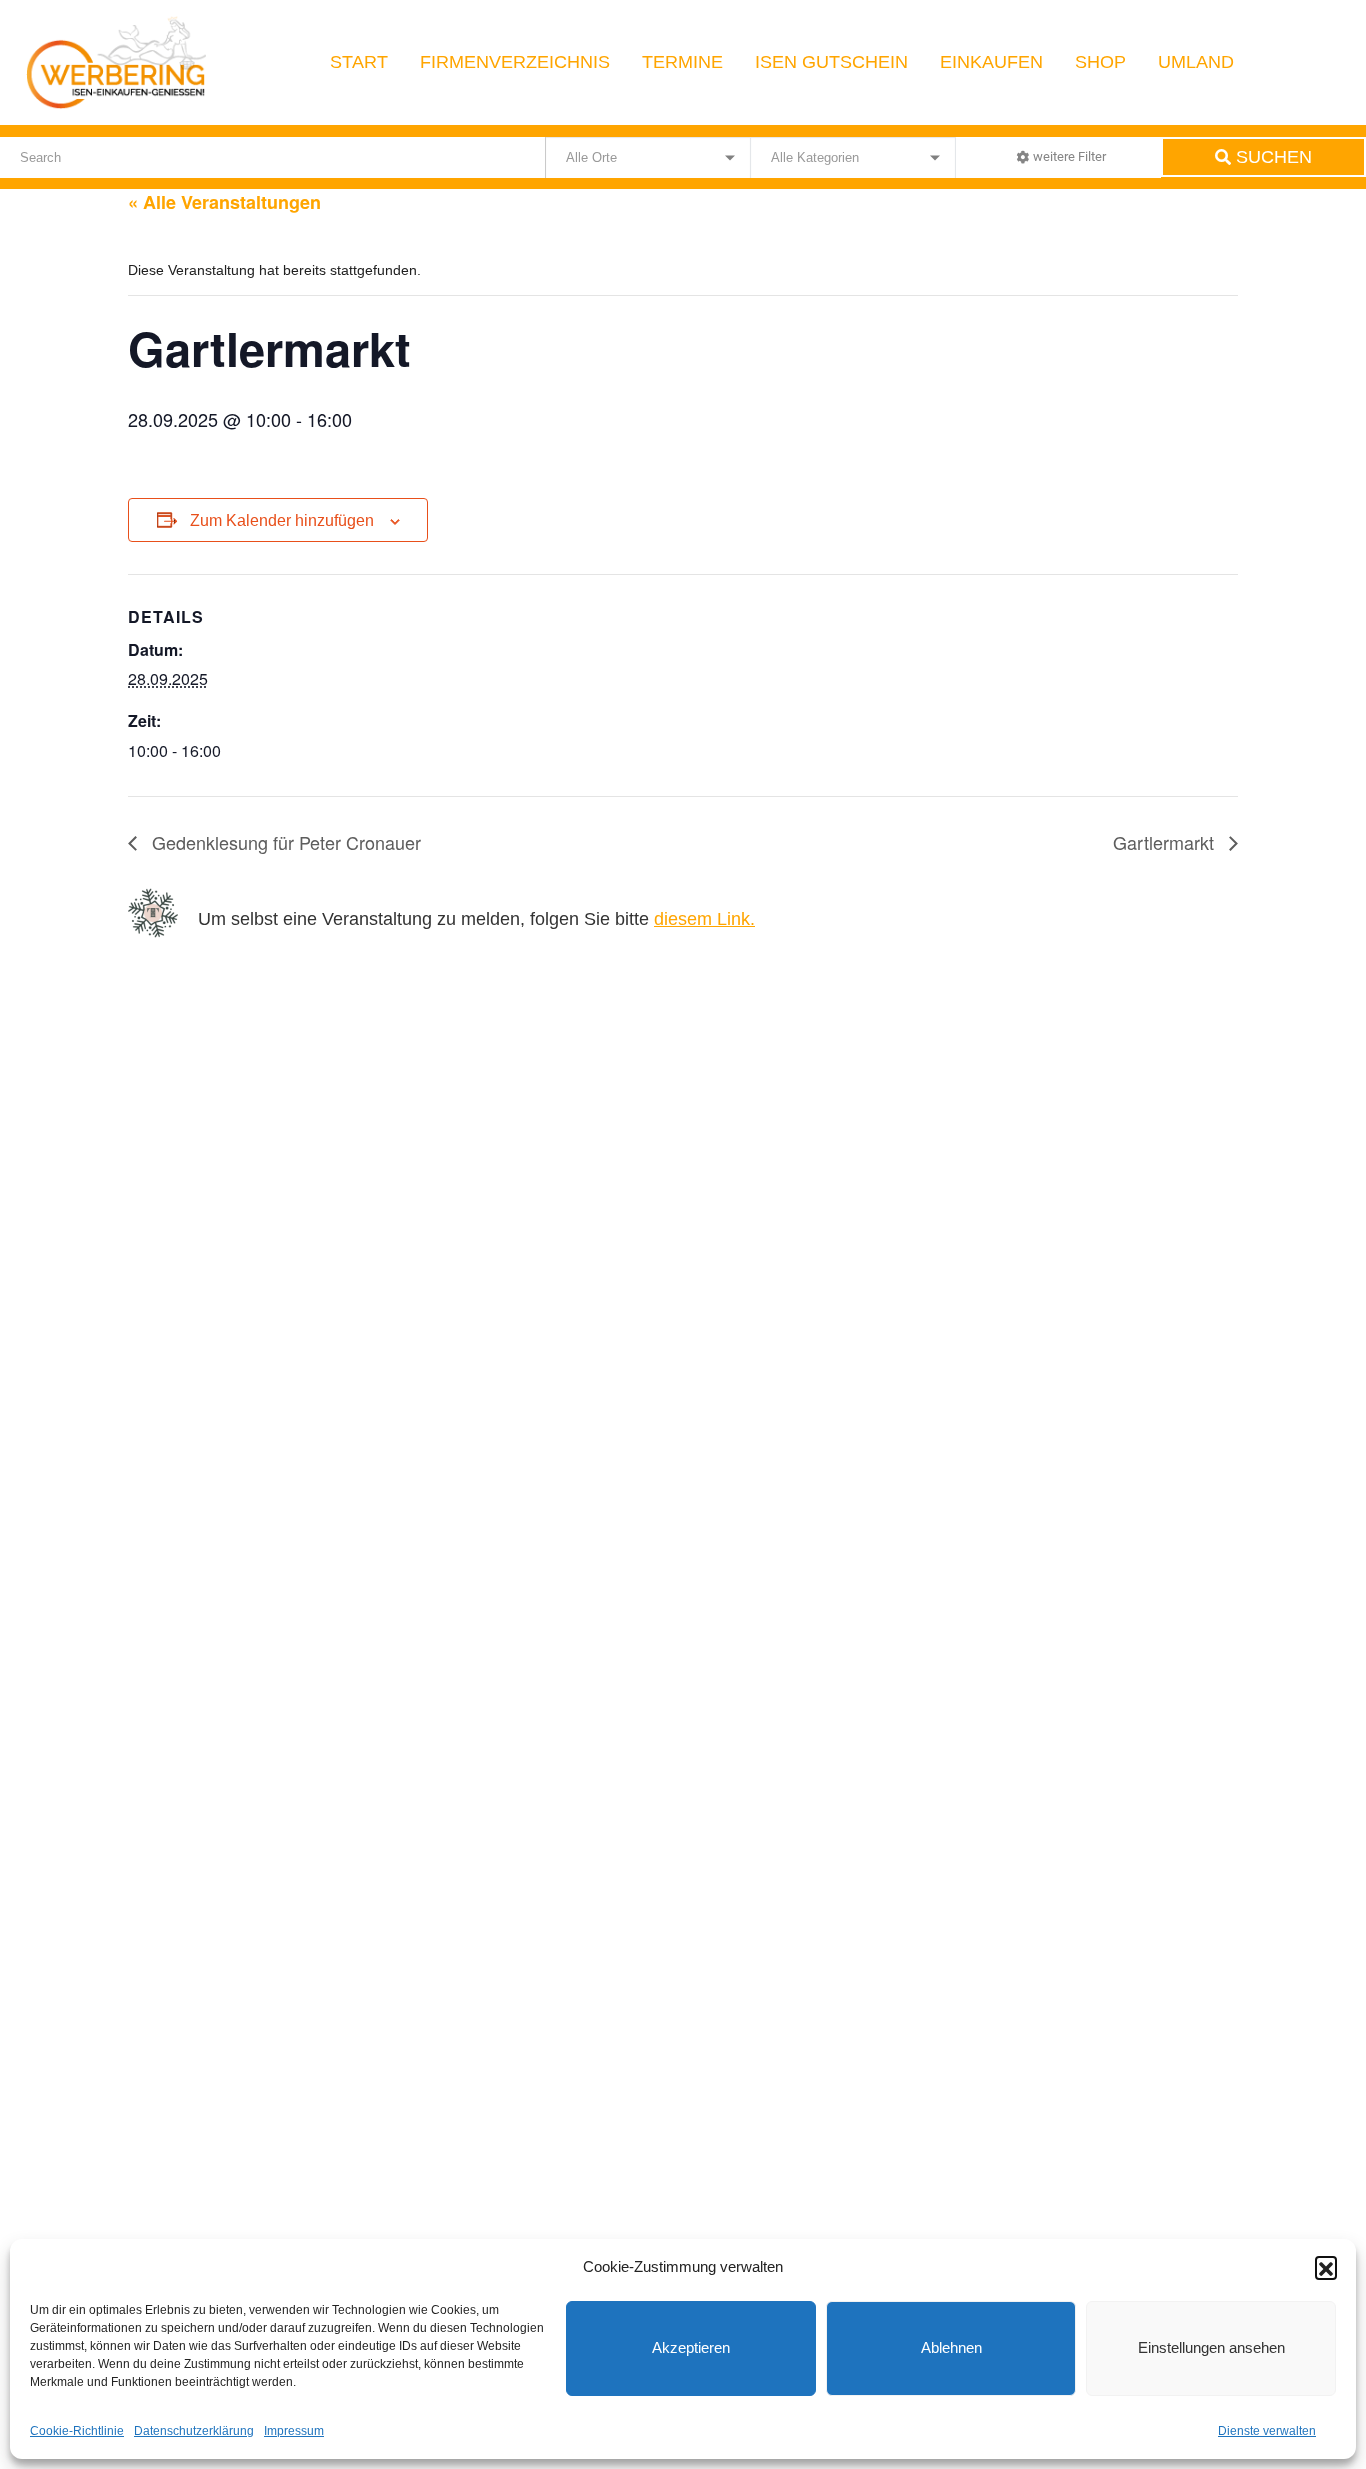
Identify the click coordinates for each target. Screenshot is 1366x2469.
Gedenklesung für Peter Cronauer (284, 842)
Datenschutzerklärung (194, 2431)
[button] (1326, 2267)
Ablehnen (951, 2347)
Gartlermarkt (1166, 842)
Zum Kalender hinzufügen (282, 520)
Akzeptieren (691, 2347)
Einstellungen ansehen (1211, 2347)
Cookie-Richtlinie (77, 2431)
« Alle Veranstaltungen (224, 202)
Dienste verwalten (1267, 2431)
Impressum (294, 2431)
